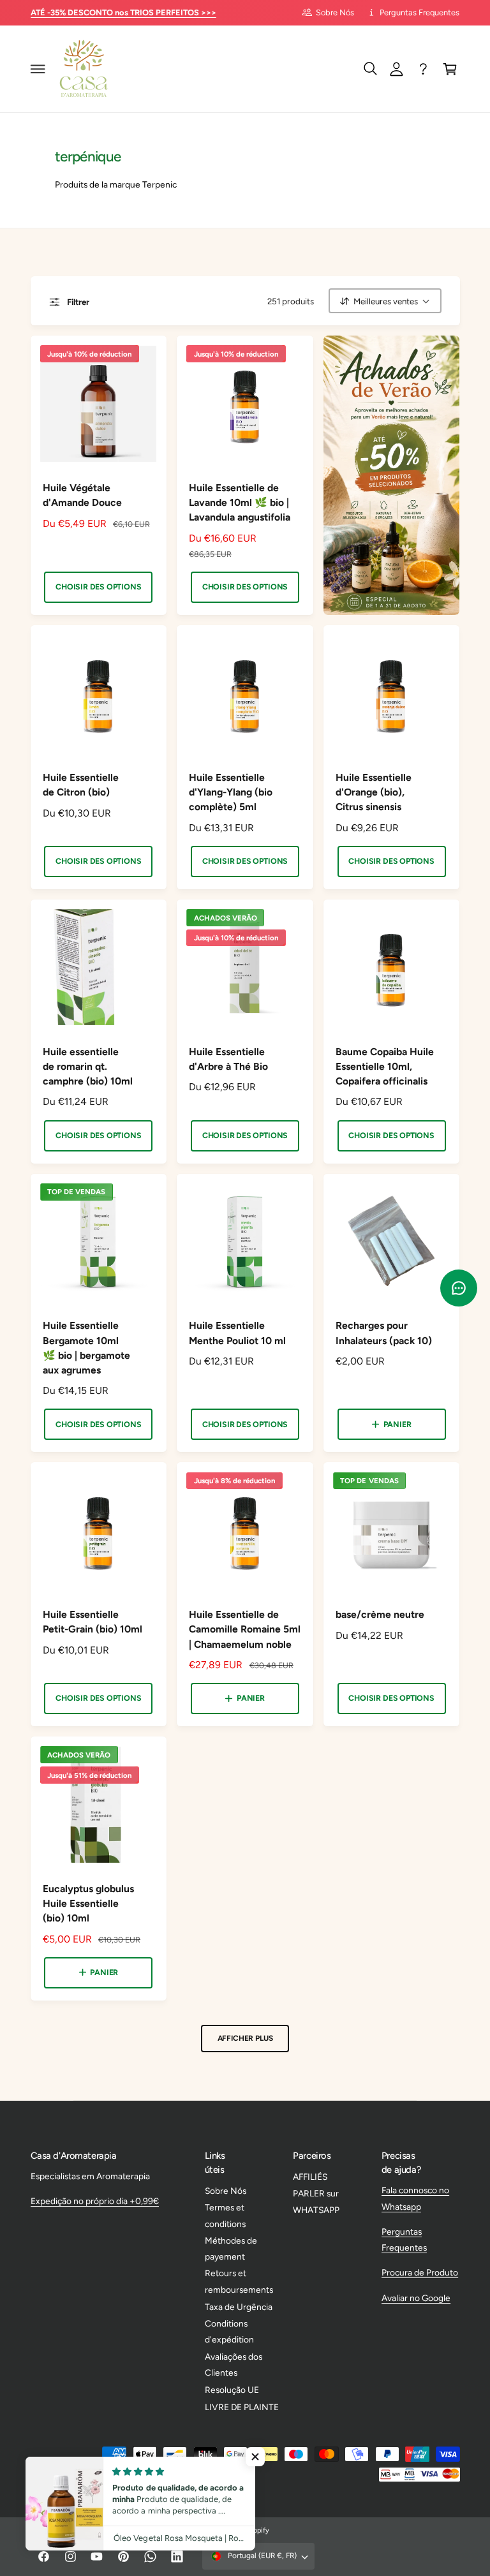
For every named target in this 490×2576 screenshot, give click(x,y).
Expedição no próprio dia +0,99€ (95, 2201)
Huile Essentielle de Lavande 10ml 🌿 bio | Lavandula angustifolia (240, 502)
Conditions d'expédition (229, 2331)
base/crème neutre (380, 1614)
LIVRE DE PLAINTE (242, 2407)
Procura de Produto (420, 2272)
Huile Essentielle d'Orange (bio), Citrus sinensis (374, 792)
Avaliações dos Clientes (234, 2365)
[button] (38, 69)
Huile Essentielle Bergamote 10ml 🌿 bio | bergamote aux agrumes (86, 1347)
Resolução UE (232, 2390)
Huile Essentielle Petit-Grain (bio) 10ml (93, 1622)
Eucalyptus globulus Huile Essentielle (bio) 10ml (88, 1903)
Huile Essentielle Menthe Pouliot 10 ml (237, 1333)
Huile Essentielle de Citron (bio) (81, 785)
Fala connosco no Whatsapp (415, 2198)
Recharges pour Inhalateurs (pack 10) (384, 1333)
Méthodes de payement (231, 2248)
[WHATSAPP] (424, 69)
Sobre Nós (335, 12)
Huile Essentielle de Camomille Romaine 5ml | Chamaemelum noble (245, 1629)
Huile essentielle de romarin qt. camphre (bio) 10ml (88, 1066)
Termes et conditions (225, 2215)
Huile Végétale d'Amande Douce (82, 495)
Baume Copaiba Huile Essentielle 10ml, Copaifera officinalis (385, 1066)
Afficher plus (245, 2038)
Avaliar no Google (416, 2298)
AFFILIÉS (310, 2177)
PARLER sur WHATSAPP (316, 2201)
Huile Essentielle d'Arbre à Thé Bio (228, 1059)
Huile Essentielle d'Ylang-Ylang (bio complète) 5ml (231, 792)
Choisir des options (98, 587)
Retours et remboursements (239, 2281)
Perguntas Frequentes (419, 12)
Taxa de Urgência (239, 2307)
